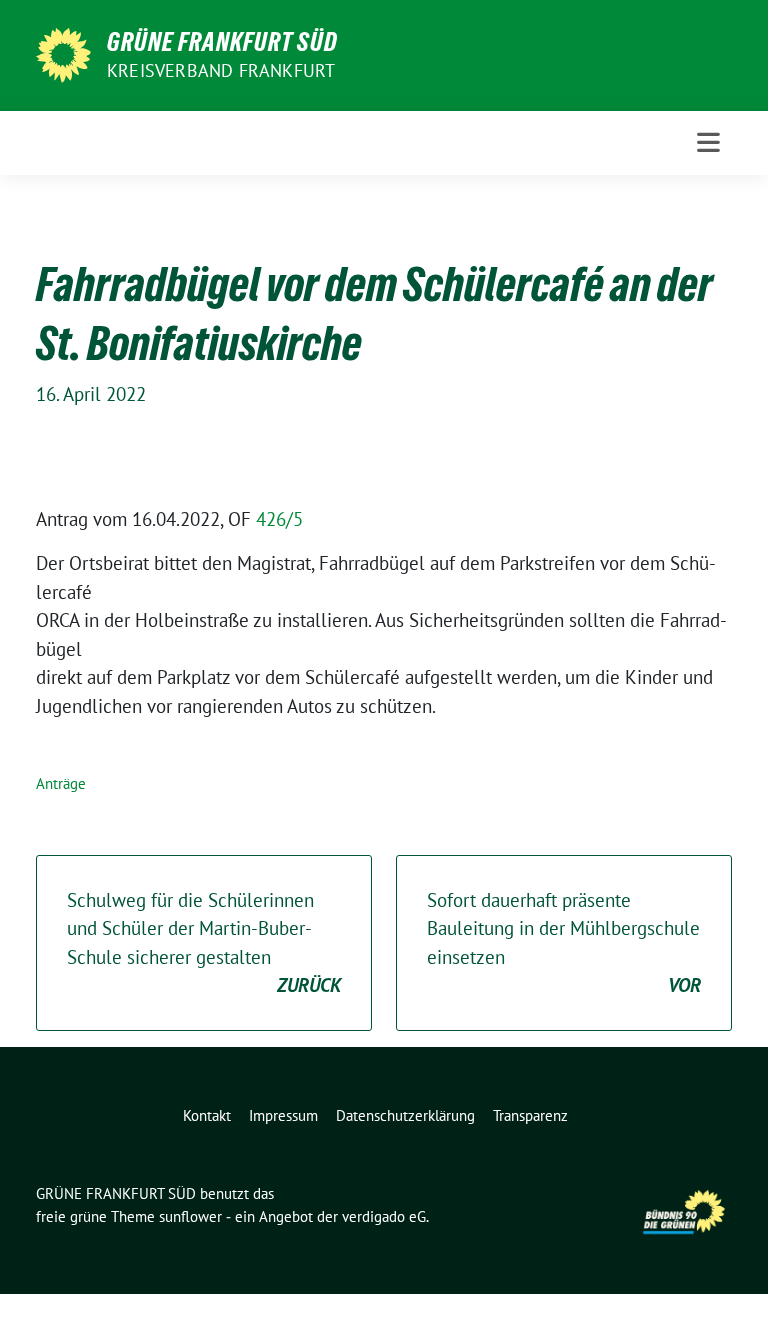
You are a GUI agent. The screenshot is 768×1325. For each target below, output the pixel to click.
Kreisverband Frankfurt (221, 70)
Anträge (61, 783)
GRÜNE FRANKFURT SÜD (222, 42)
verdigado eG (384, 1216)
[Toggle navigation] (708, 142)
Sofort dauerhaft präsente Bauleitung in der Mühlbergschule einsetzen (564, 943)
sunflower (190, 1216)
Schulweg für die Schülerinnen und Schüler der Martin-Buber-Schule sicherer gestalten (204, 943)
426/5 (279, 519)
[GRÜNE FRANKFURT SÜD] (63, 53)
